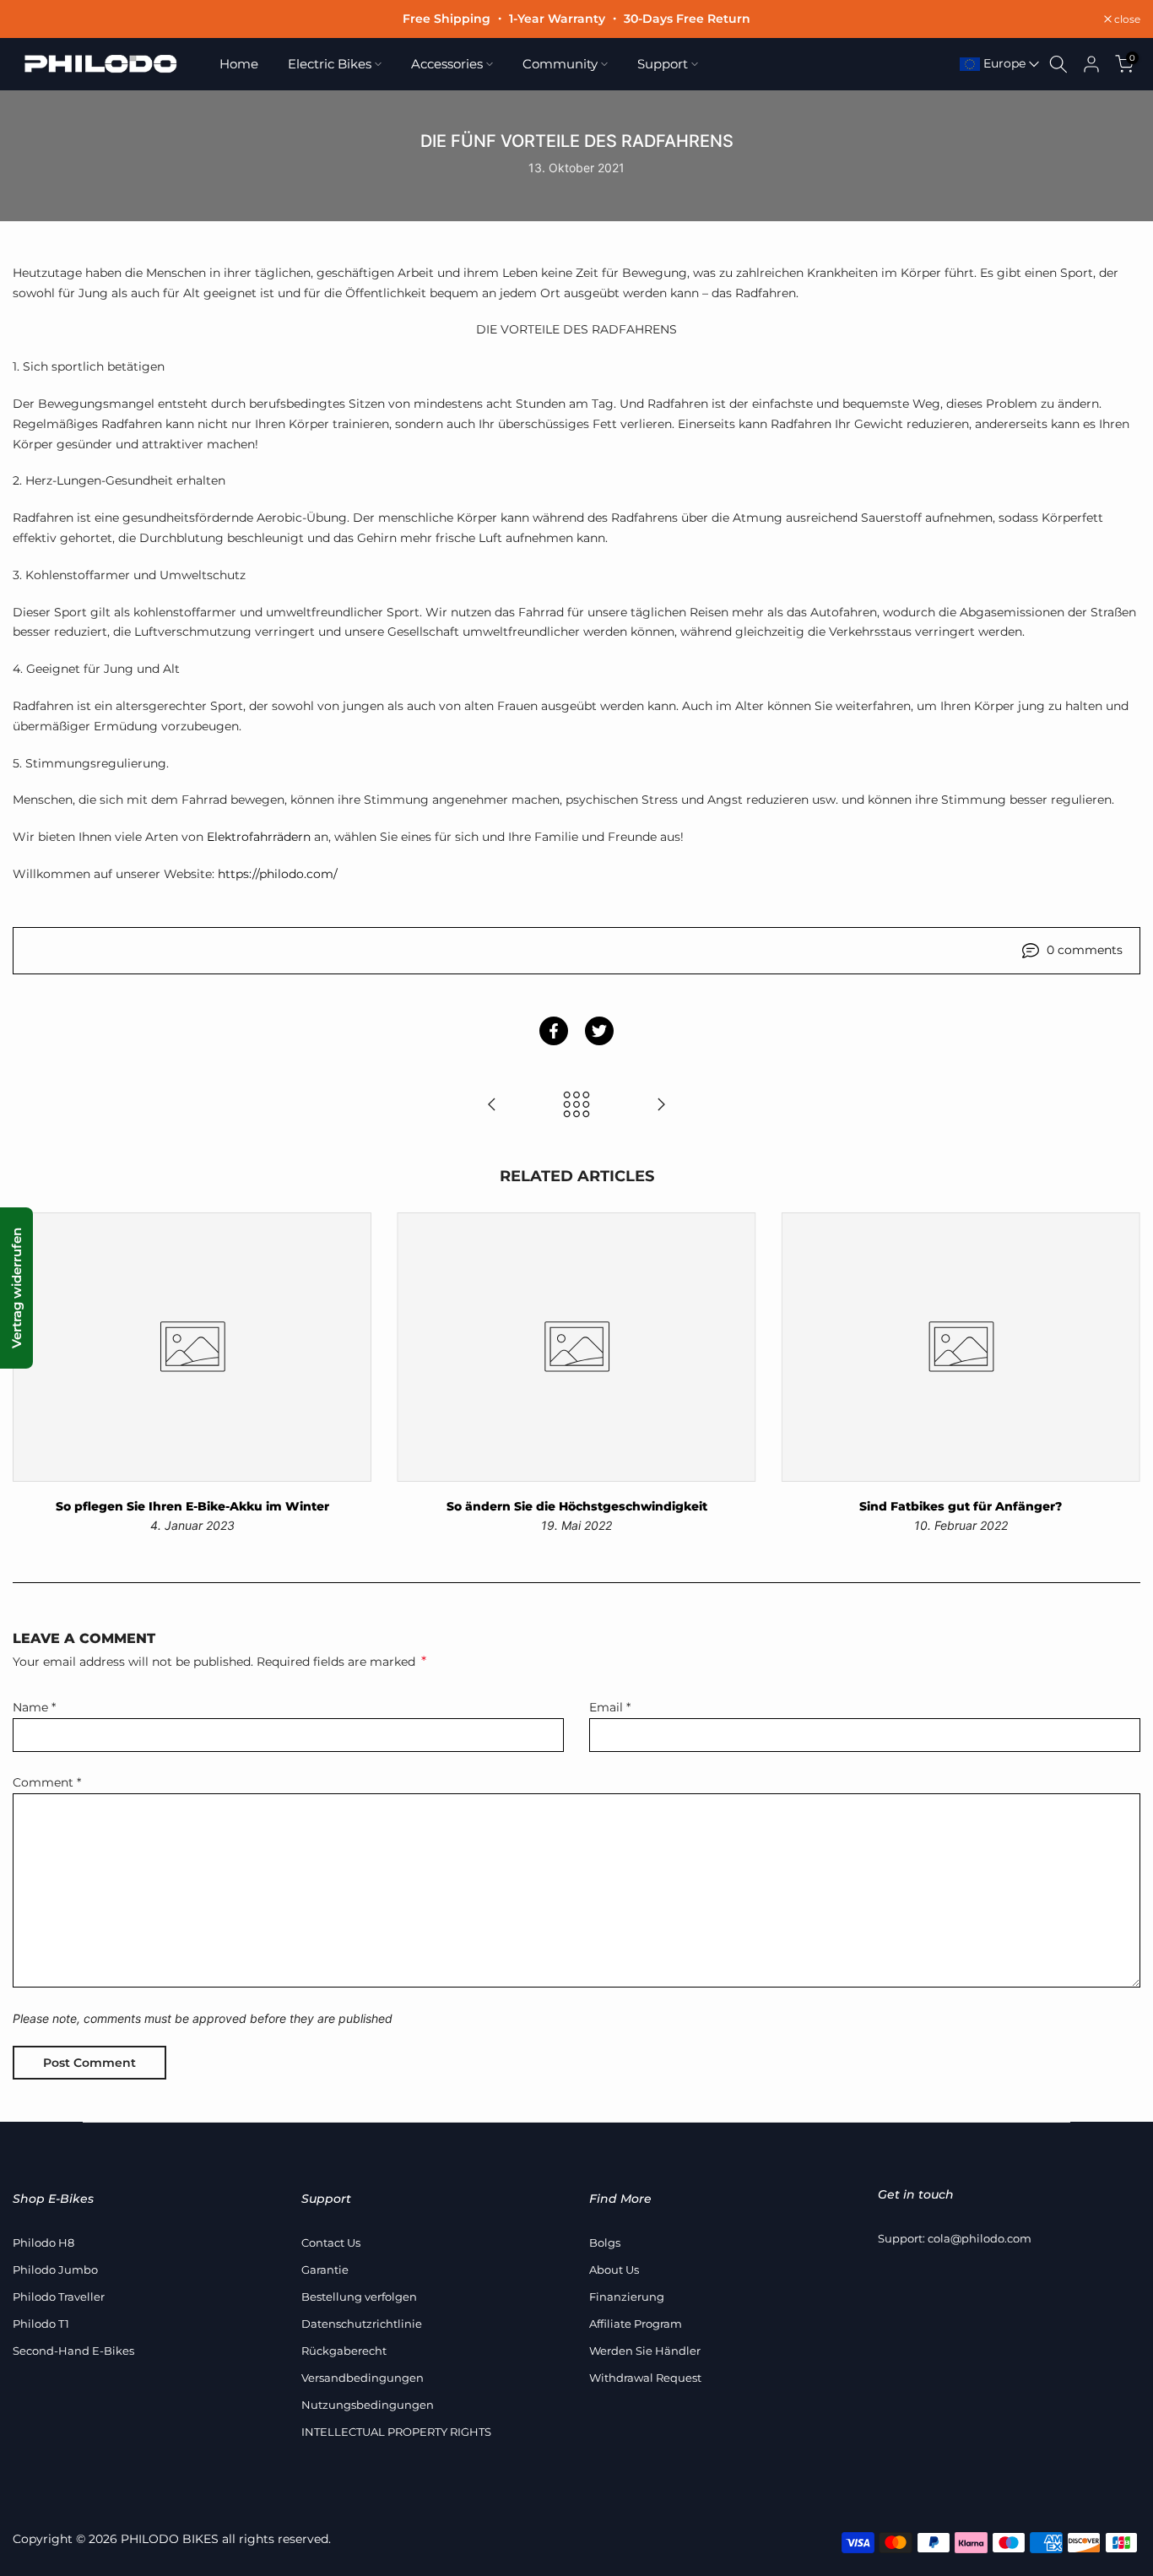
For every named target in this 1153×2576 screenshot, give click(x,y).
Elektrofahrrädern (259, 837)
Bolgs (605, 2242)
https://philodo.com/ (278, 874)
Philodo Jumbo (55, 2270)
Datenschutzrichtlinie (362, 2324)
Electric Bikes (330, 64)
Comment (47, 1782)
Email (610, 1707)
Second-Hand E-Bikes (73, 2351)
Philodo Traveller (59, 2297)
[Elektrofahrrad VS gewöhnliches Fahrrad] (661, 1106)
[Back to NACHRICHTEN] (576, 1106)
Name (34, 1707)
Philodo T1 (41, 2324)
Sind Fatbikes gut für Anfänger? (961, 1506)
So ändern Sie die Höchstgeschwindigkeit (577, 1506)
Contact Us (331, 2242)
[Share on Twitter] (599, 1031)
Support (663, 64)
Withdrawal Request (645, 2378)
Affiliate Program (636, 2324)
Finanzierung (627, 2297)
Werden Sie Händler (645, 2351)
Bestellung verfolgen (359, 2297)
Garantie (325, 2270)
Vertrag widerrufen (16, 1288)
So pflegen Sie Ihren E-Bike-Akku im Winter (192, 1506)
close (35, 19)
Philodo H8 (43, 2242)
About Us (614, 2270)
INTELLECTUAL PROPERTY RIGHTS (396, 2432)
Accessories (447, 64)
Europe (1003, 63)
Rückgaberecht (344, 2351)
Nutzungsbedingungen (368, 2405)
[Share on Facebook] (554, 1031)
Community (560, 64)
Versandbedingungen (363, 2378)
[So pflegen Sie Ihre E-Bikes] (492, 1106)
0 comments (1085, 950)
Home (239, 64)
